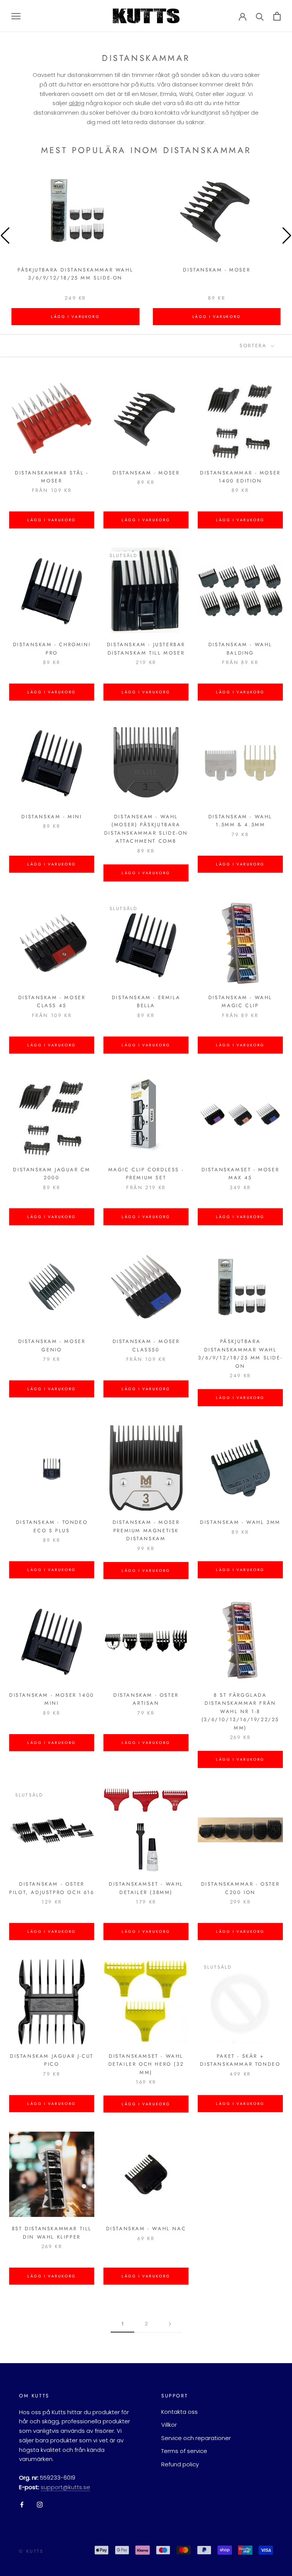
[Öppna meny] (16, 16)
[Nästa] (170, 2324)
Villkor (169, 2425)
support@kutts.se (65, 2487)
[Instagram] (40, 2505)
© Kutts (31, 2551)
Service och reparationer (196, 2438)
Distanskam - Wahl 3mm (240, 1522)
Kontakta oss (179, 2412)
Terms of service (184, 2451)
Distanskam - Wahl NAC (146, 2229)
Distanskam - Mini (52, 817)
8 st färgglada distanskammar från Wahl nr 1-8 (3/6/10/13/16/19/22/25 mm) (240, 1711)
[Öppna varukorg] (277, 16)
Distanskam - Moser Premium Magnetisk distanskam (146, 1530)
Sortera (254, 346)
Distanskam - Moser (217, 270)
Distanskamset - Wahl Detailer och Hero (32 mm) (146, 2064)
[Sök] (260, 16)
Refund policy (180, 2464)
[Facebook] (22, 2505)
